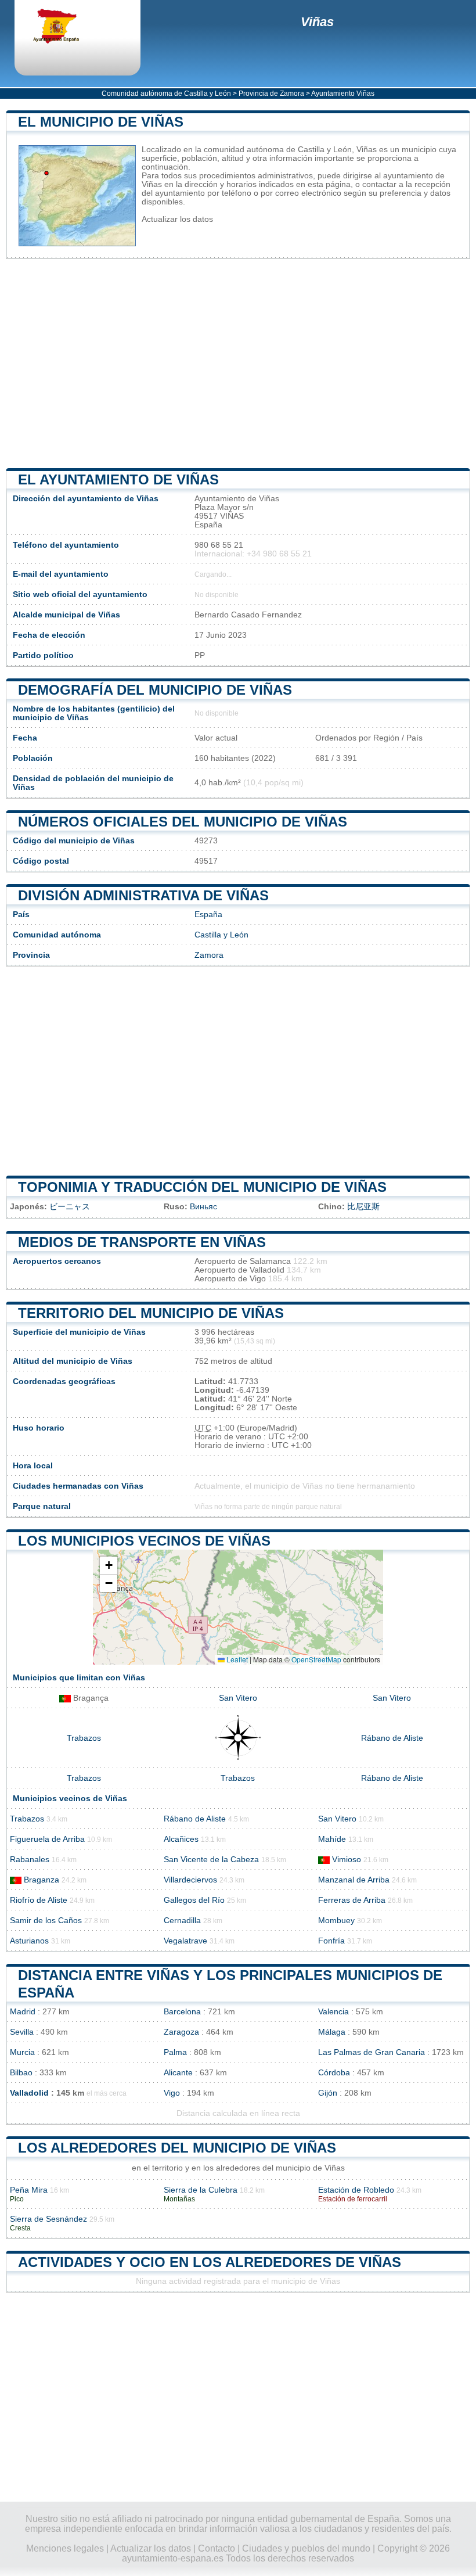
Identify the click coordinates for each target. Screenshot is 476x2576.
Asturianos (29, 1941)
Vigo (172, 2093)
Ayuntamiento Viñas (343, 94)
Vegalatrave (185, 1941)
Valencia (333, 2012)
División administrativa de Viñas (143, 895)
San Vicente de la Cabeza (211, 1860)
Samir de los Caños (46, 1921)
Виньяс (203, 1207)
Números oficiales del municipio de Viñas (183, 822)
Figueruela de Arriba (47, 1839)
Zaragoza (181, 2032)
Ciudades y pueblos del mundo (306, 2548)
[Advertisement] (238, 364)
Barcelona (182, 2012)
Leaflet (236, 1659)
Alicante (178, 2073)
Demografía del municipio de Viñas (155, 690)
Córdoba (334, 2073)
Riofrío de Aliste (39, 1900)
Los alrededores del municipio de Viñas (177, 2148)
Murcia (22, 2052)
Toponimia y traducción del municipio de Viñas (202, 1187)
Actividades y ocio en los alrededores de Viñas (210, 2262)
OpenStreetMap (316, 1659)
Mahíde (332, 1839)
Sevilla (22, 2032)
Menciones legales (65, 2548)
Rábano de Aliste (392, 1738)
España (208, 915)
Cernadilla (182, 1921)
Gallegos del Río (194, 1900)
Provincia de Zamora (271, 94)
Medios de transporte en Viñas (142, 1242)
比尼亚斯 (363, 1207)
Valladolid (29, 2093)
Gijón (328, 2093)
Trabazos (84, 1738)
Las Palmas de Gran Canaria (372, 2052)
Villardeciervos (190, 1880)
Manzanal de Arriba (354, 1880)
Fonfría (331, 1941)
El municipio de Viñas (101, 122)
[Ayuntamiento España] (67, 27)
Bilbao (21, 2073)
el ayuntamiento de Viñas (118, 479)
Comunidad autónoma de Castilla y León (166, 94)
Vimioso (347, 1860)
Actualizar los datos (177, 219)
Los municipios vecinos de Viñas (144, 1541)
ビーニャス (70, 1207)
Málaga (332, 2032)
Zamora (209, 955)
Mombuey (336, 1921)
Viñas (317, 22)
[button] (109, 1566)
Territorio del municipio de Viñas (151, 1313)
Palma (175, 2052)
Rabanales (30, 1860)
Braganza (42, 1880)
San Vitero (238, 1698)
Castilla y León (221, 935)
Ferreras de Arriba (352, 1900)
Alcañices (181, 1839)
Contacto (217, 2548)
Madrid (23, 2012)
